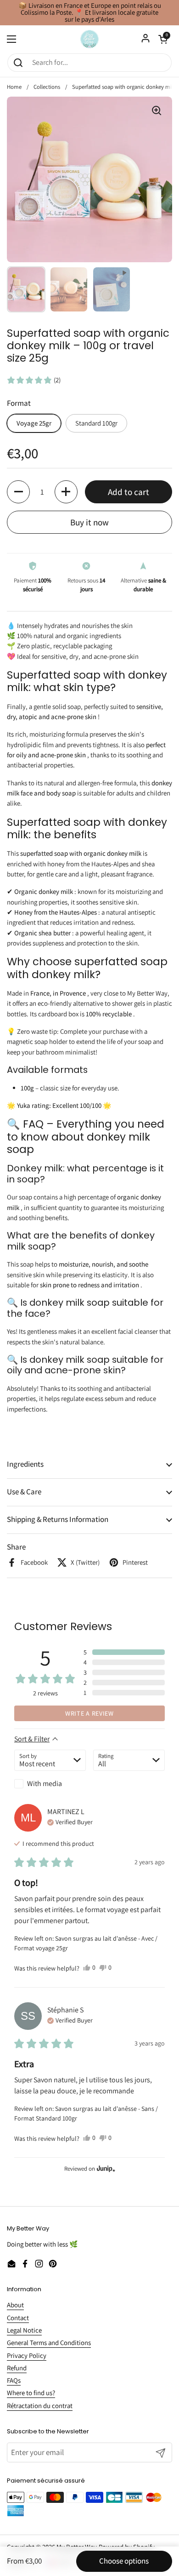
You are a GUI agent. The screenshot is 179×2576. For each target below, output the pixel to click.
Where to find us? (31, 2393)
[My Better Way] (89, 39)
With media (45, 1784)
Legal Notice (24, 2330)
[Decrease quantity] (18, 492)
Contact (18, 2318)
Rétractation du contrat (40, 2406)
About (15, 2305)
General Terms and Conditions (49, 2343)
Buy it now (89, 522)
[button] (34, 380)
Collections (47, 87)
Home (14, 87)
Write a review (89, 1713)
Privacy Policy (27, 2355)
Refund (17, 2368)
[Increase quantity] (66, 492)
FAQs (14, 2380)
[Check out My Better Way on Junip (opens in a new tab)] (105, 2168)
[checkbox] (50, 1784)
